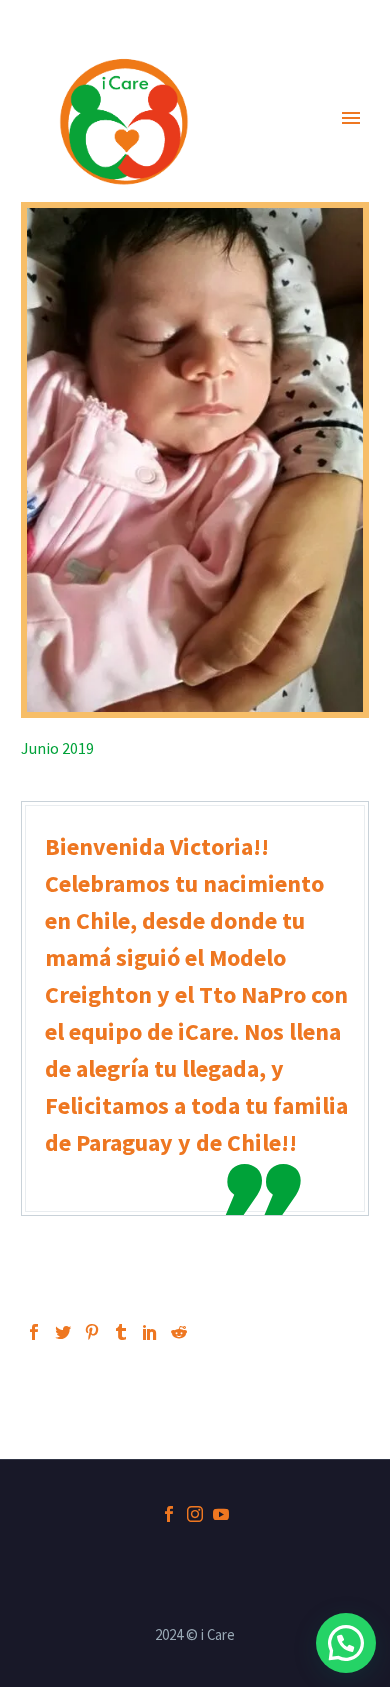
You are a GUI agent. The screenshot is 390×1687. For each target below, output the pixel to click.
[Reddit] (179, 1332)
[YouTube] (221, 1514)
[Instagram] (195, 1514)
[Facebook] (34, 1332)
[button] (346, 1643)
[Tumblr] (121, 1332)
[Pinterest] (92, 1332)
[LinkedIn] (150, 1332)
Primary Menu (351, 118)
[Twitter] (63, 1332)
